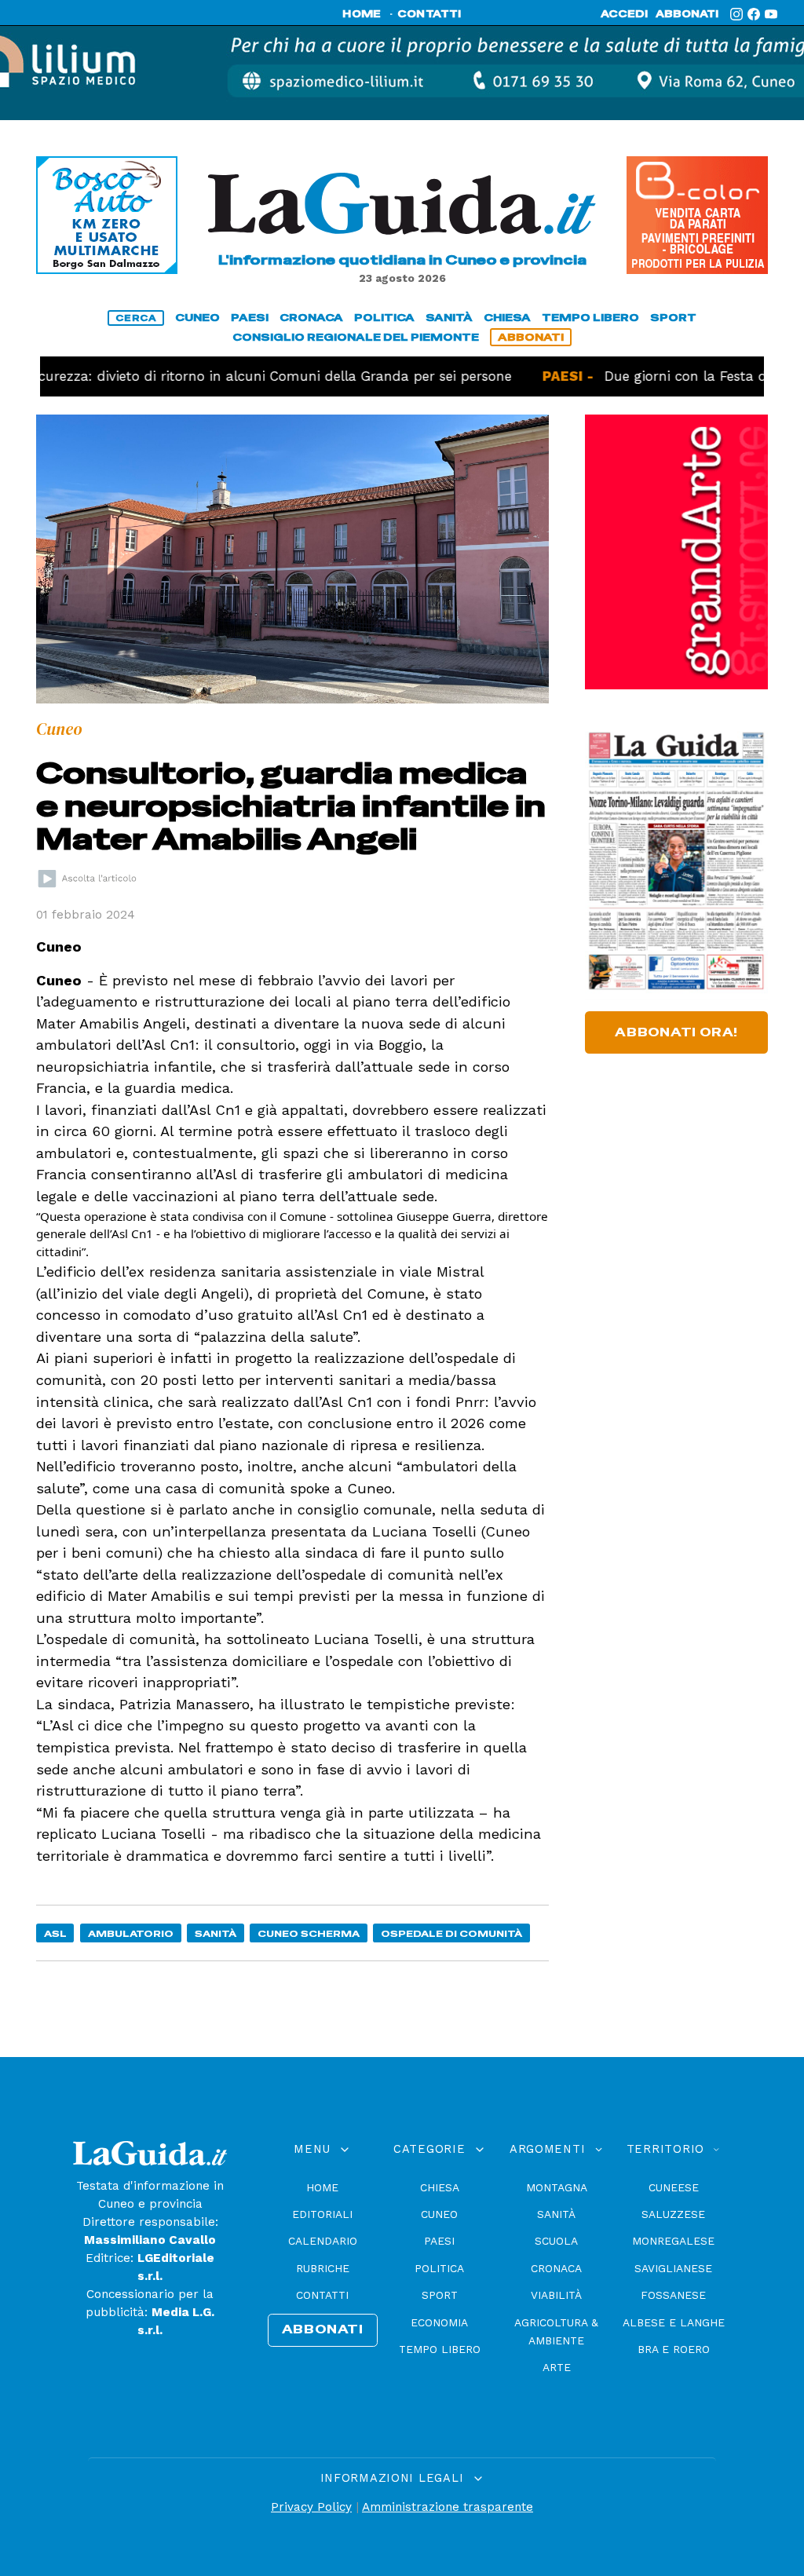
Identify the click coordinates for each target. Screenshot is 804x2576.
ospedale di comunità (451, 1933)
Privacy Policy (311, 2507)
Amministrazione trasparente (448, 2507)
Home (322, 2187)
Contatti (322, 2295)
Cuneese (674, 2187)
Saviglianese (673, 2268)
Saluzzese (673, 2214)
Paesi (439, 2241)
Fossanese (673, 2295)
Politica (439, 2268)
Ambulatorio (131, 1933)
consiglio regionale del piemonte (356, 337)
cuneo (197, 318)
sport (673, 318)
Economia (439, 2322)
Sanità (216, 1933)
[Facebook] (754, 14)
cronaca (311, 318)
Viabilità (556, 2295)
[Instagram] (736, 14)
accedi (624, 14)
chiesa (507, 318)
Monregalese (673, 2241)
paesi (250, 318)
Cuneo (439, 2214)
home (362, 14)
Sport (440, 2295)
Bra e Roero (674, 2349)
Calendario (323, 2241)
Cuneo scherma (309, 1933)
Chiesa (440, 2187)
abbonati (687, 14)
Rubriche (323, 2268)
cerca (136, 318)
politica (384, 318)
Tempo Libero (440, 2349)
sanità (449, 318)
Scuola (556, 2241)
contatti (429, 14)
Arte (557, 2367)
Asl (55, 1933)
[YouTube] (771, 14)
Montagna (557, 2187)
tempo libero (590, 318)
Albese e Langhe (674, 2322)
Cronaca (556, 2268)
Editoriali (322, 2214)
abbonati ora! (676, 1032)
